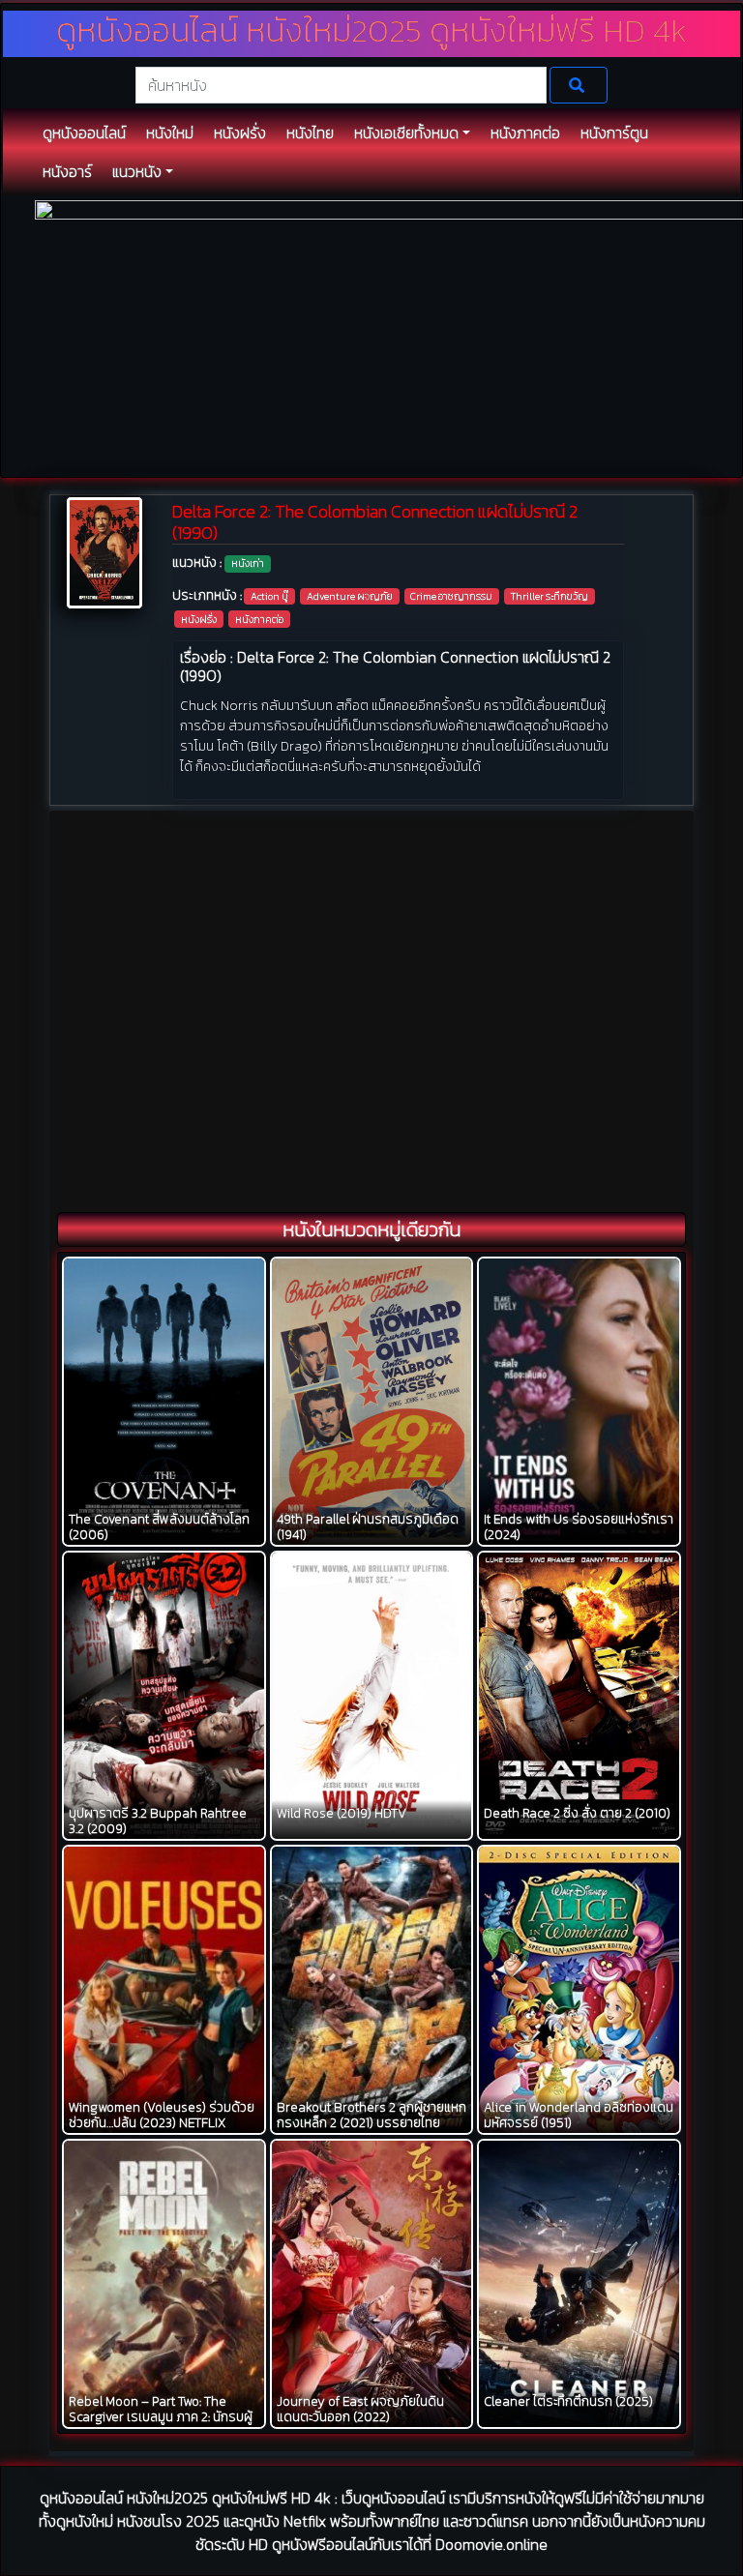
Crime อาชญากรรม (451, 596)
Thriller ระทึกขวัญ (550, 596)
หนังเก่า (248, 563)
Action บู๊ (269, 596)
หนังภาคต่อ (259, 619)
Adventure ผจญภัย (350, 596)
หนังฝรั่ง (199, 619)
